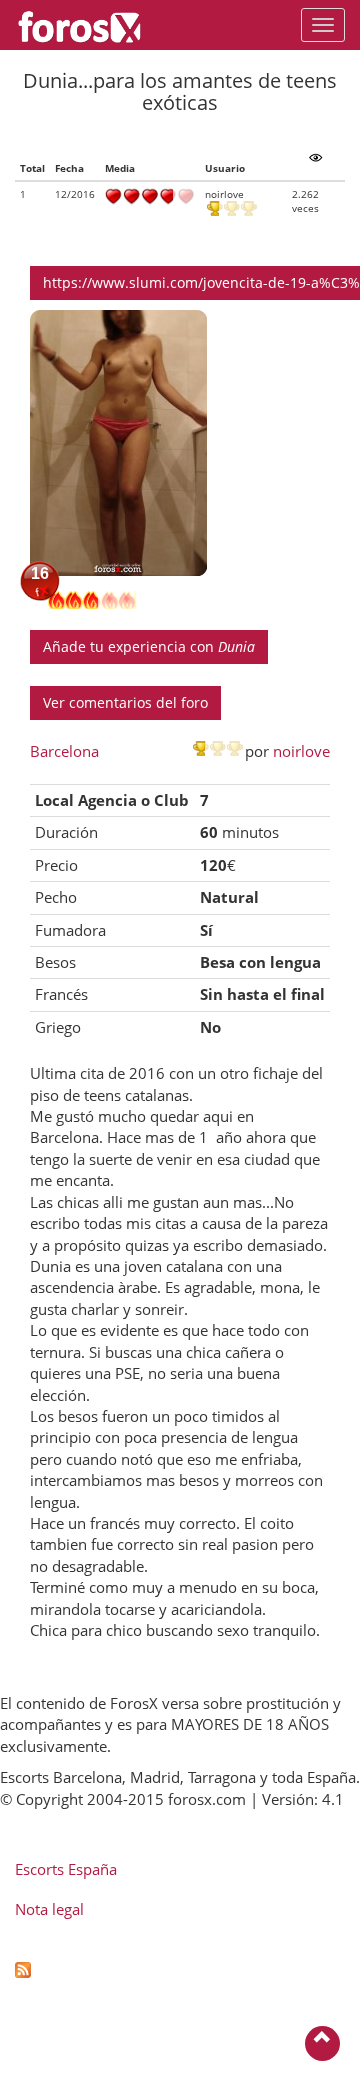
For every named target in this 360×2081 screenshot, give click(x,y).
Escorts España (66, 1869)
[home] (89, 25)
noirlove (301, 751)
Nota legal (49, 1909)
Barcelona (64, 751)
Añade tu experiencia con (149, 646)
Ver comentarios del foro (125, 702)
